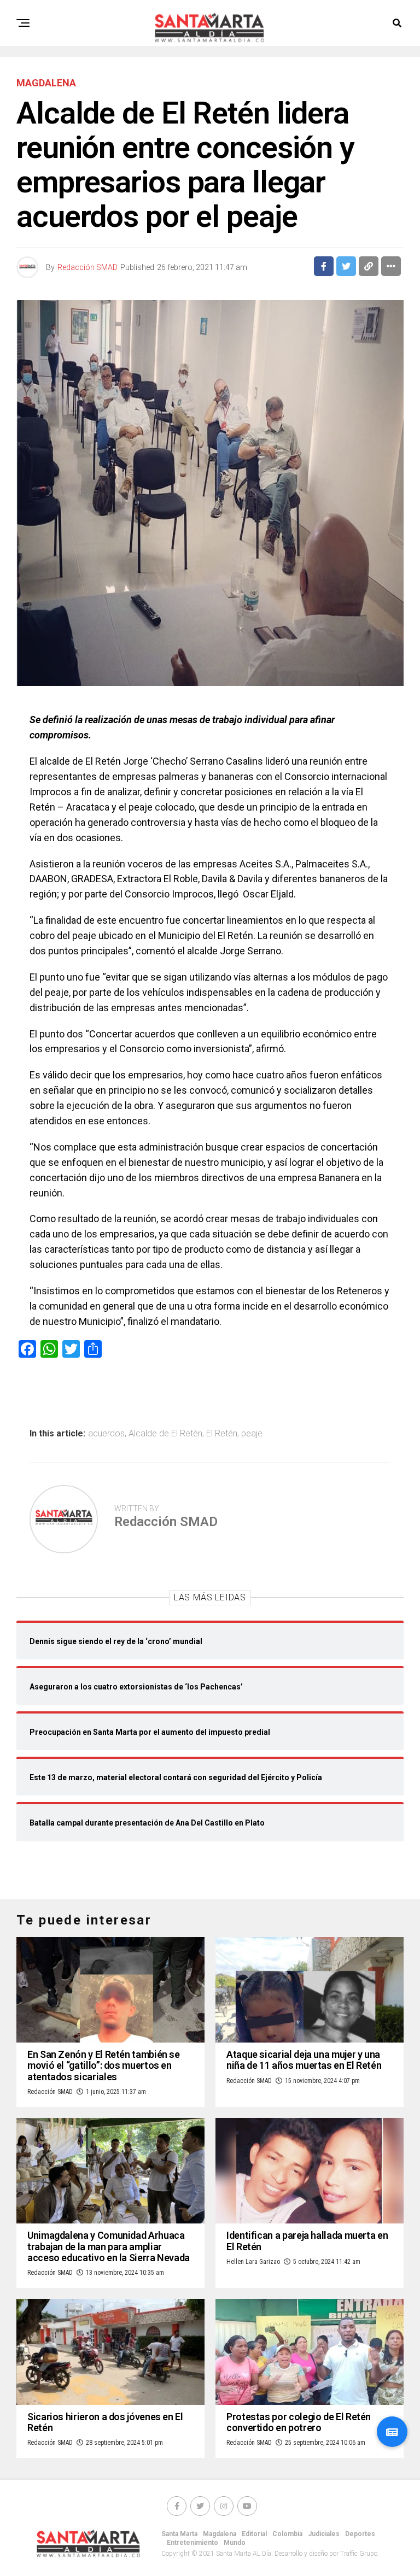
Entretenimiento (192, 2543)
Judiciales (324, 2534)
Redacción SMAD (87, 267)
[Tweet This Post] (346, 266)
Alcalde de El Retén (165, 1434)
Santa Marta (179, 2534)
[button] (392, 2432)
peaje (252, 1434)
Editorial (254, 2534)
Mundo (235, 2543)
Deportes (360, 2534)
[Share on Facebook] (324, 266)
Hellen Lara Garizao (253, 2262)
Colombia (287, 2534)
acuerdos (106, 1434)
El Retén (222, 1434)
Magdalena (220, 2534)
